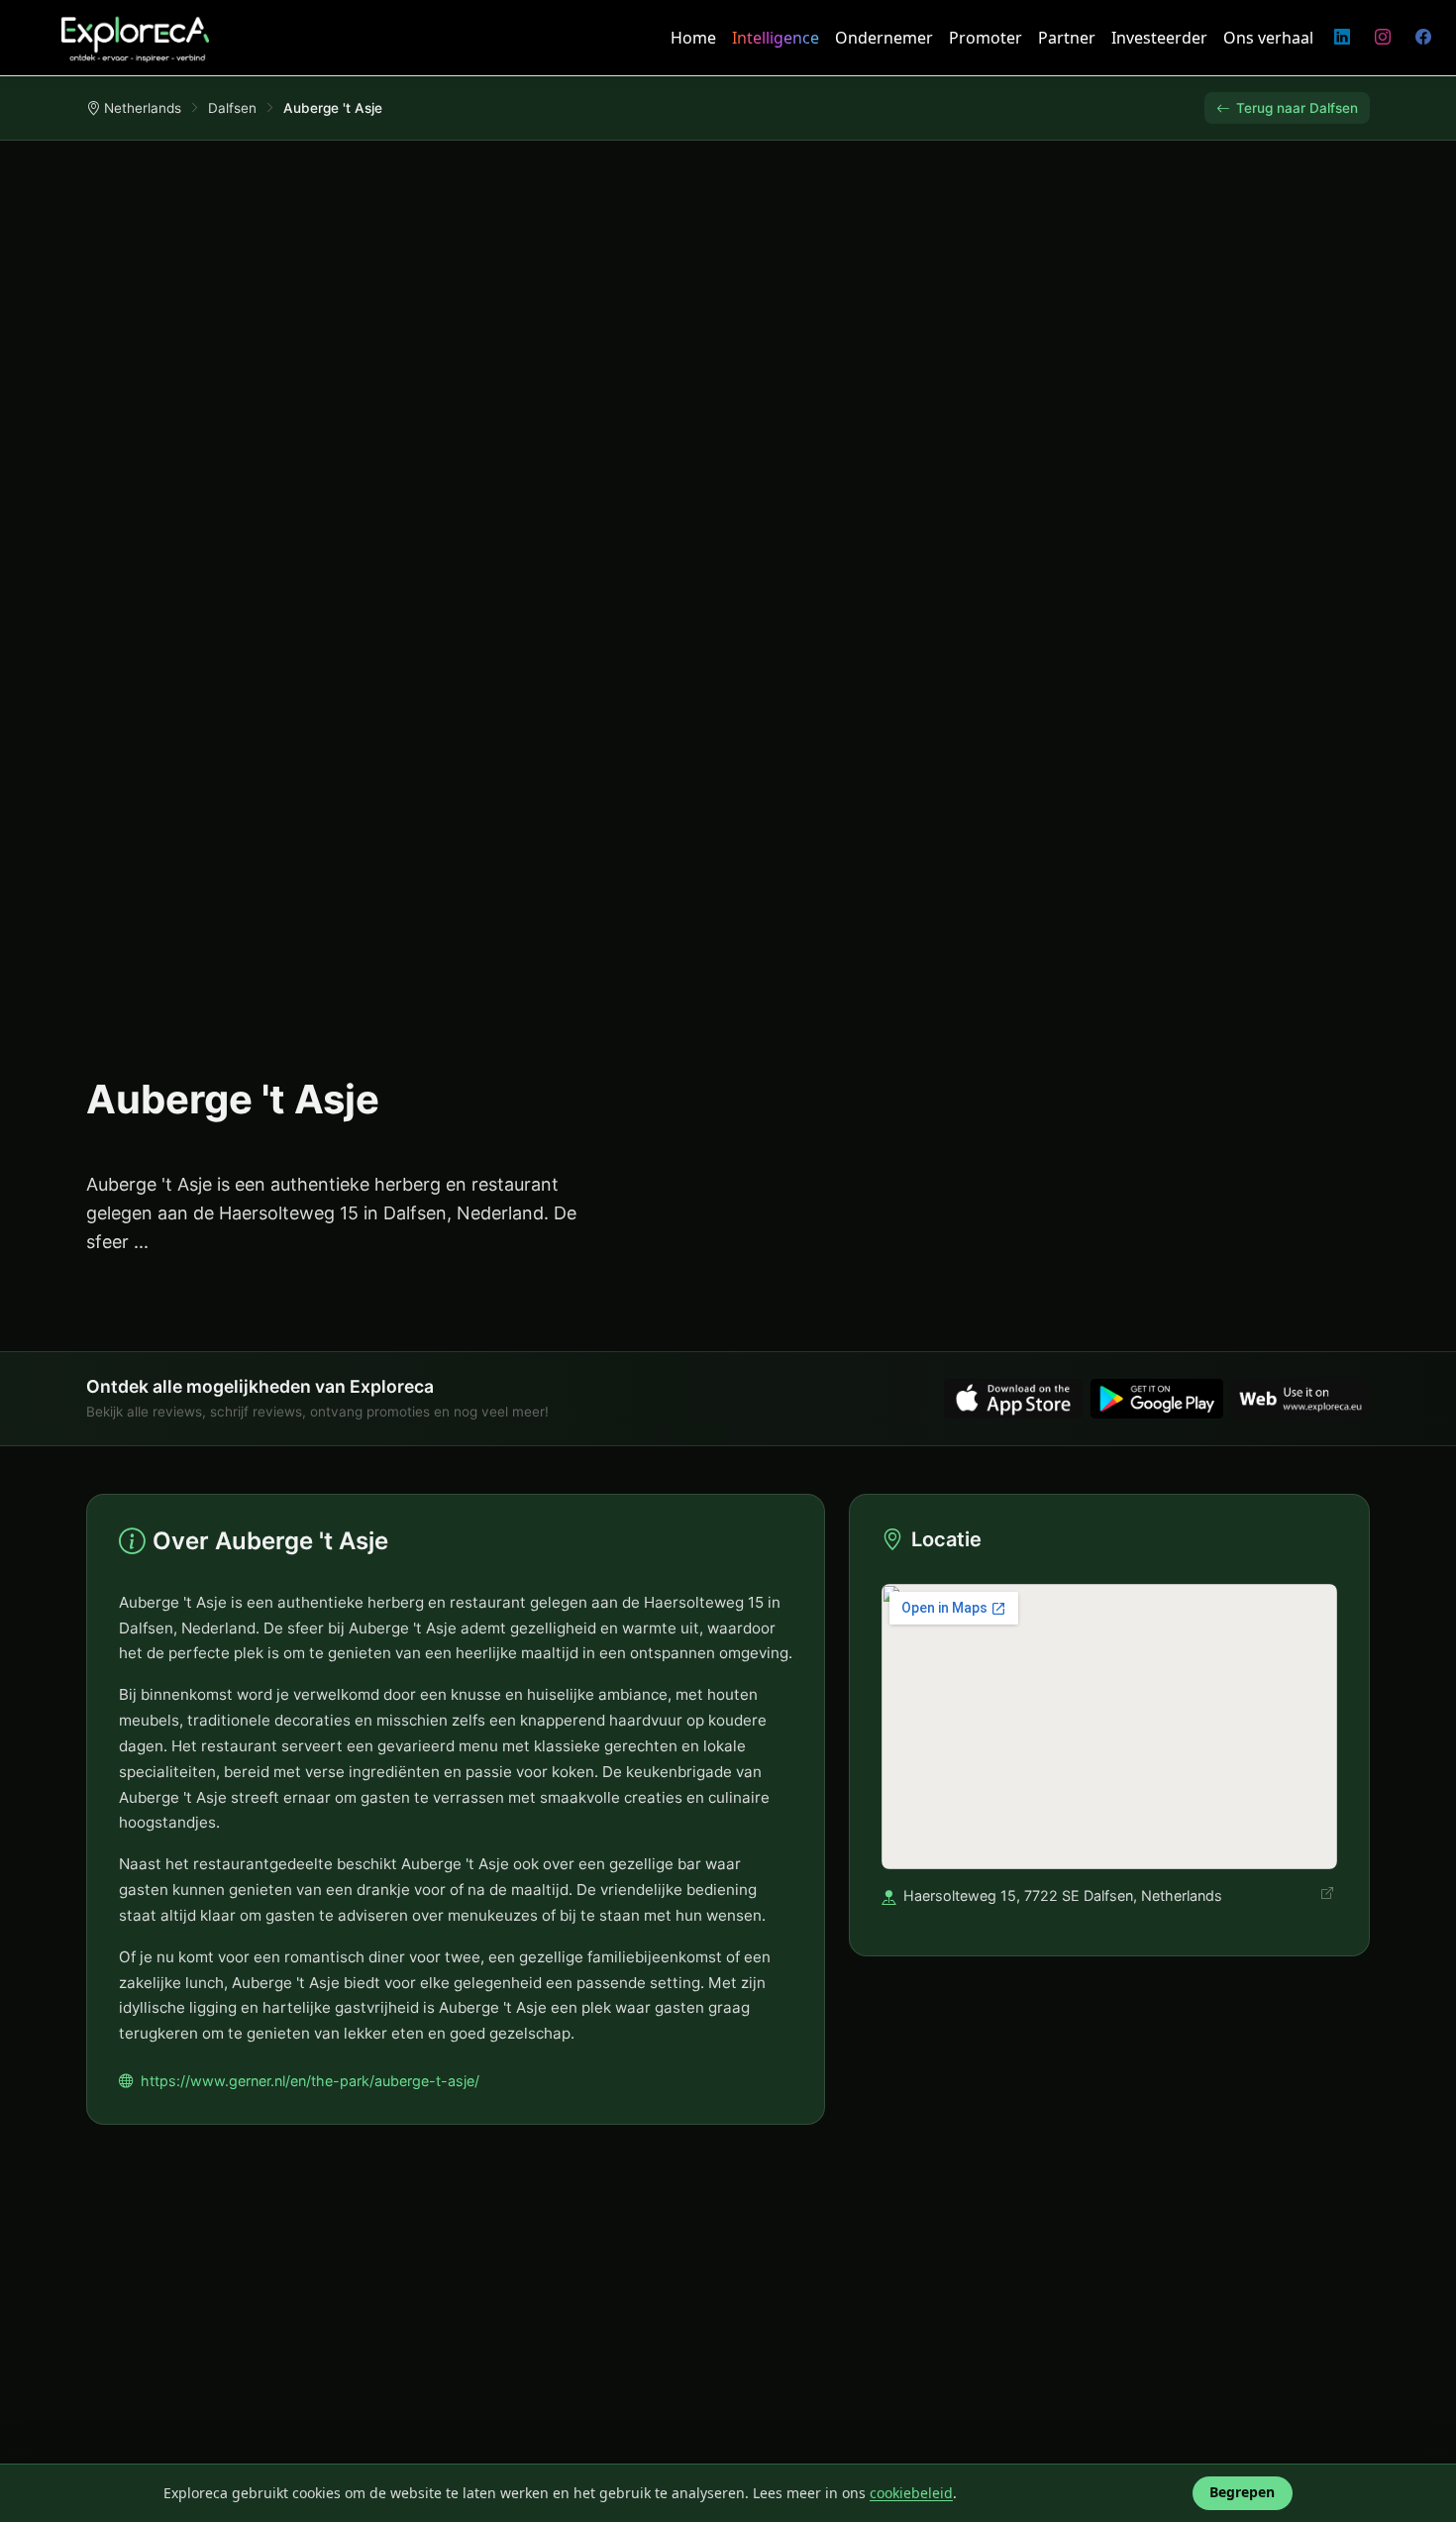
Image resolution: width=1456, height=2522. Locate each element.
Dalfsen (232, 108)
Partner (1067, 38)
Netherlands (143, 108)
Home (693, 38)
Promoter (986, 38)
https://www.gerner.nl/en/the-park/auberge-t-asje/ (310, 2081)
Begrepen (1242, 2492)
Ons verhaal (1268, 38)
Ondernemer (884, 38)
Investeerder (1159, 38)
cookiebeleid (911, 2493)
